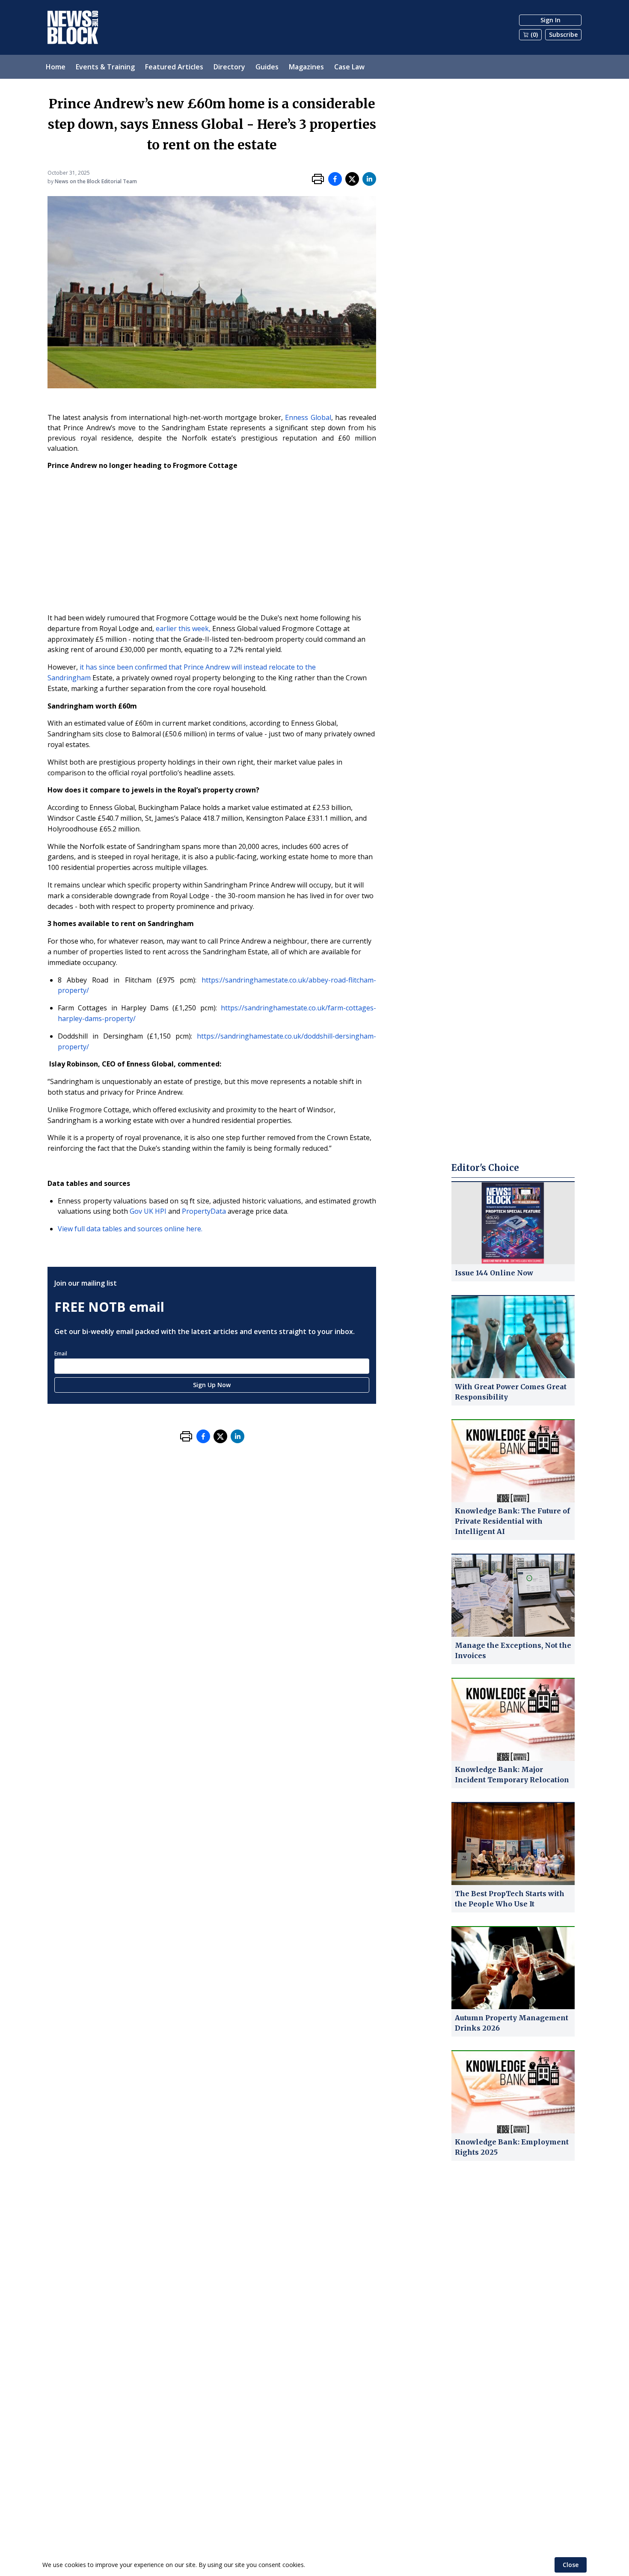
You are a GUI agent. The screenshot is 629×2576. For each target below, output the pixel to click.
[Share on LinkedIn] (369, 179)
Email (61, 1354)
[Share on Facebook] (335, 179)
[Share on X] (352, 179)
